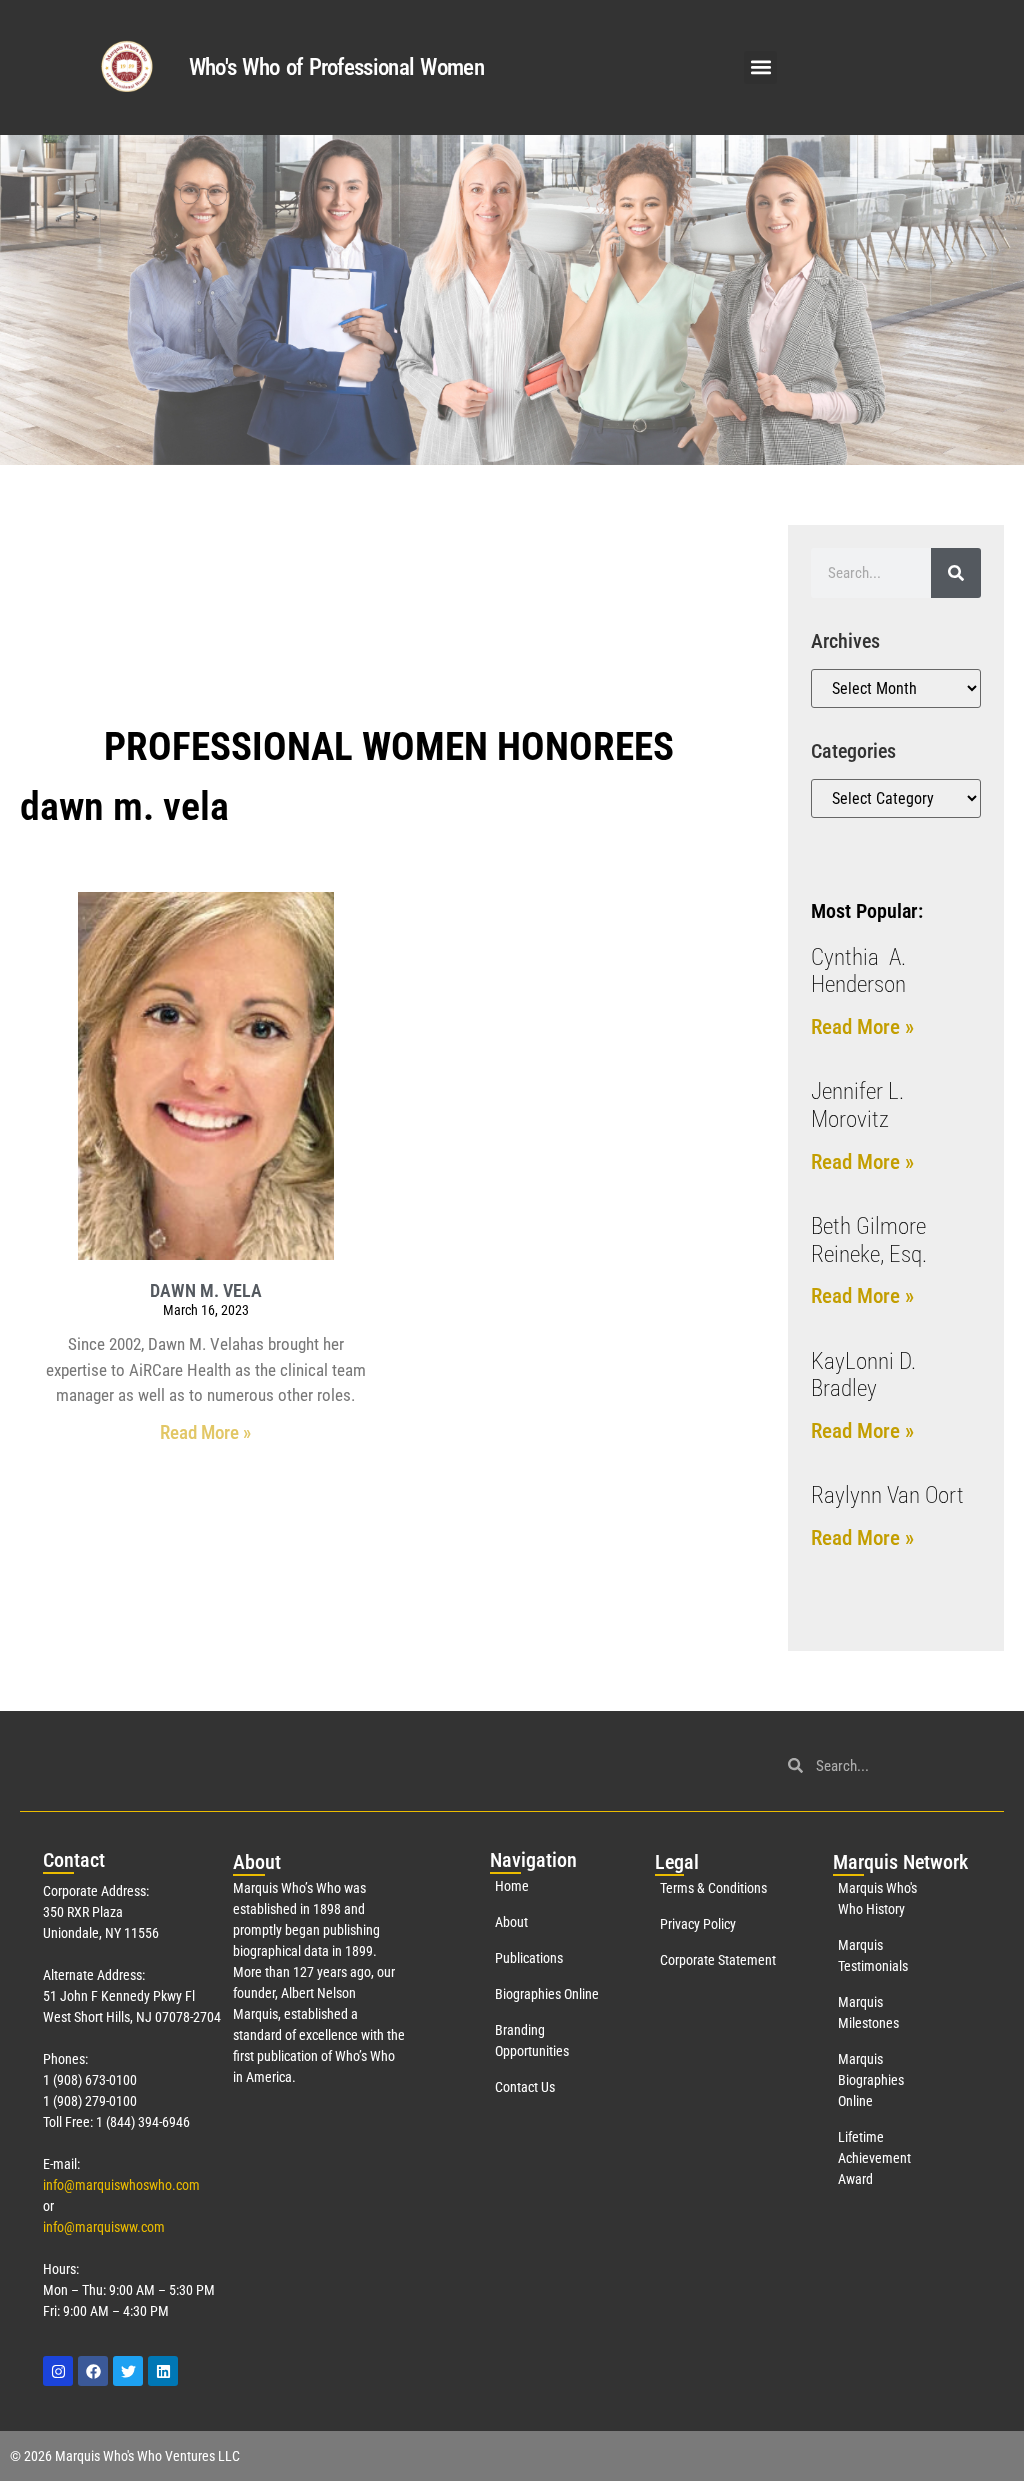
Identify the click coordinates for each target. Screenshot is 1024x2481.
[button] (760, 67)
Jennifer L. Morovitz (857, 1105)
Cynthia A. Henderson (858, 971)
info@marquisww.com (104, 2227)
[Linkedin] (163, 2371)
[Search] (956, 573)
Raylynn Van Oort (887, 1495)
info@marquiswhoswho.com (121, 2185)
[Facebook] (93, 2371)
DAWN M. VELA (206, 1290)
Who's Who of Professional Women (336, 67)
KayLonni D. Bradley (863, 1375)
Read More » (205, 1432)
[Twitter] (128, 2371)
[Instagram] (58, 2371)
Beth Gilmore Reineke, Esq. (869, 1240)
